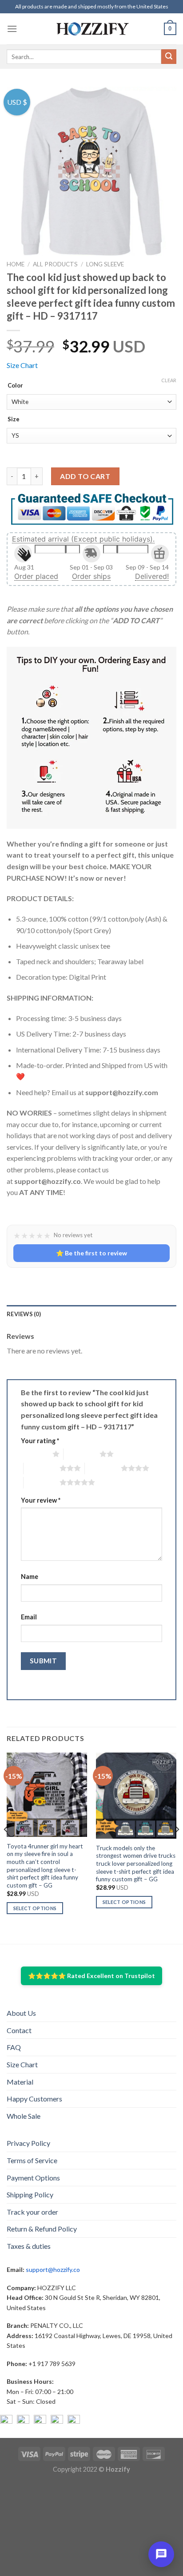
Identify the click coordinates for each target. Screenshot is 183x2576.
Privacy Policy (28, 2143)
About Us (21, 2013)
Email (29, 1617)
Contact (19, 2030)
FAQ (14, 2047)
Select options (35, 1908)
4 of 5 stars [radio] (103, 1468)
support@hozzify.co (53, 2269)
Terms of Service (32, 2160)
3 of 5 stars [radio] (42, 1468)
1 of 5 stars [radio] (34, 1454)
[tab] (91, 1314)
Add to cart (85, 476)
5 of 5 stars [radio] (42, 1482)
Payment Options (33, 2178)
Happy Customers (34, 2099)
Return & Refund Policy (42, 2229)
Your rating (40, 1441)
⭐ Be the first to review (91, 1253)
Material (20, 2082)
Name (30, 1577)
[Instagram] (23, 2421)
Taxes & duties (29, 2246)
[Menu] (12, 29)
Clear (169, 380)
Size (14, 419)
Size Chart (22, 365)
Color (15, 386)
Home (16, 264)
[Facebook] (6, 2421)
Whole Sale (24, 2116)
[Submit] (169, 57)
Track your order (32, 2212)
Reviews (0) (24, 1314)
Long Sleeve (105, 264)
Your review (41, 1500)
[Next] (177, 1847)
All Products (55, 264)
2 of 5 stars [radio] (82, 1454)
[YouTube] (40, 2421)
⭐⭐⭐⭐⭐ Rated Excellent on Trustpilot (91, 1976)
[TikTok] (74, 2421)
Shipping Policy (30, 2194)
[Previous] (6, 1847)
